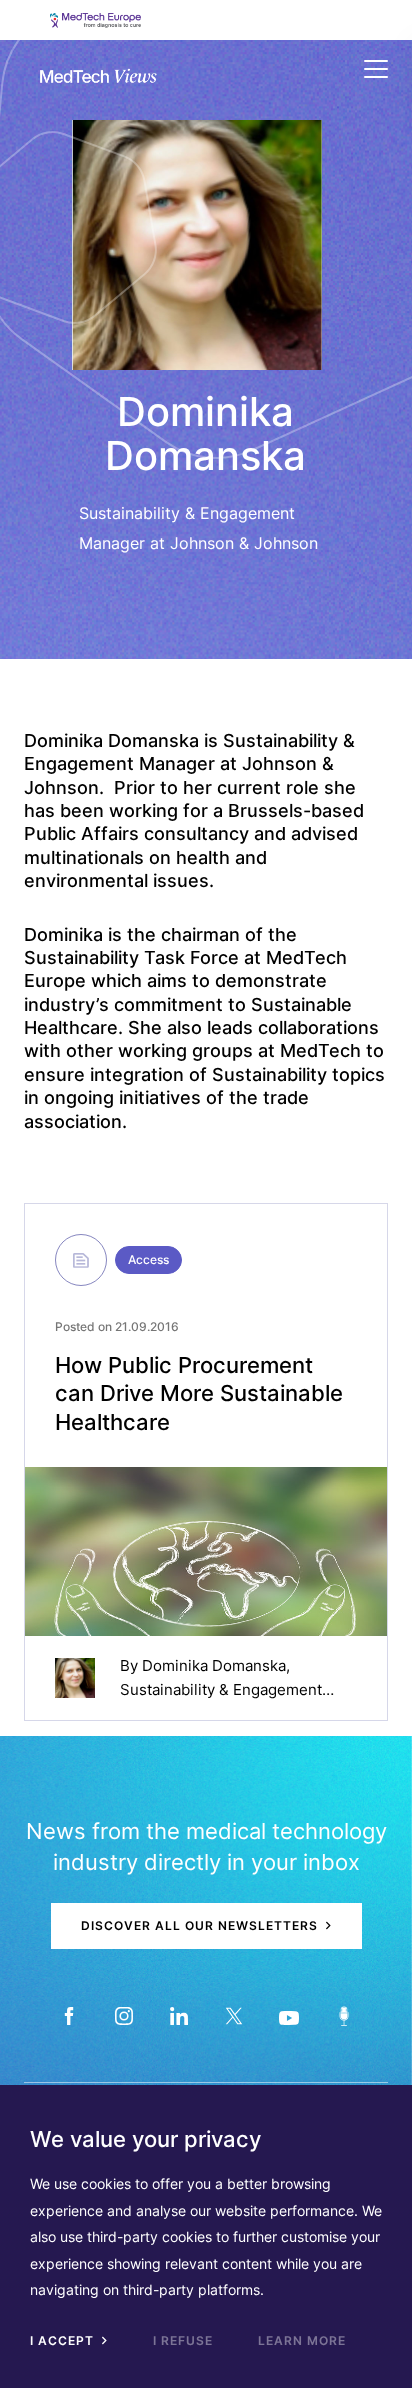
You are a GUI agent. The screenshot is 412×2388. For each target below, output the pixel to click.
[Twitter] (233, 2015)
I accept (64, 2340)
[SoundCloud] (343, 2015)
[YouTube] (288, 2015)
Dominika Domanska (214, 1665)
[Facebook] (68, 2015)
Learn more (302, 2340)
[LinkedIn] (178, 2015)
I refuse (183, 2340)
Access (148, 1259)
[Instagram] (123, 2015)
